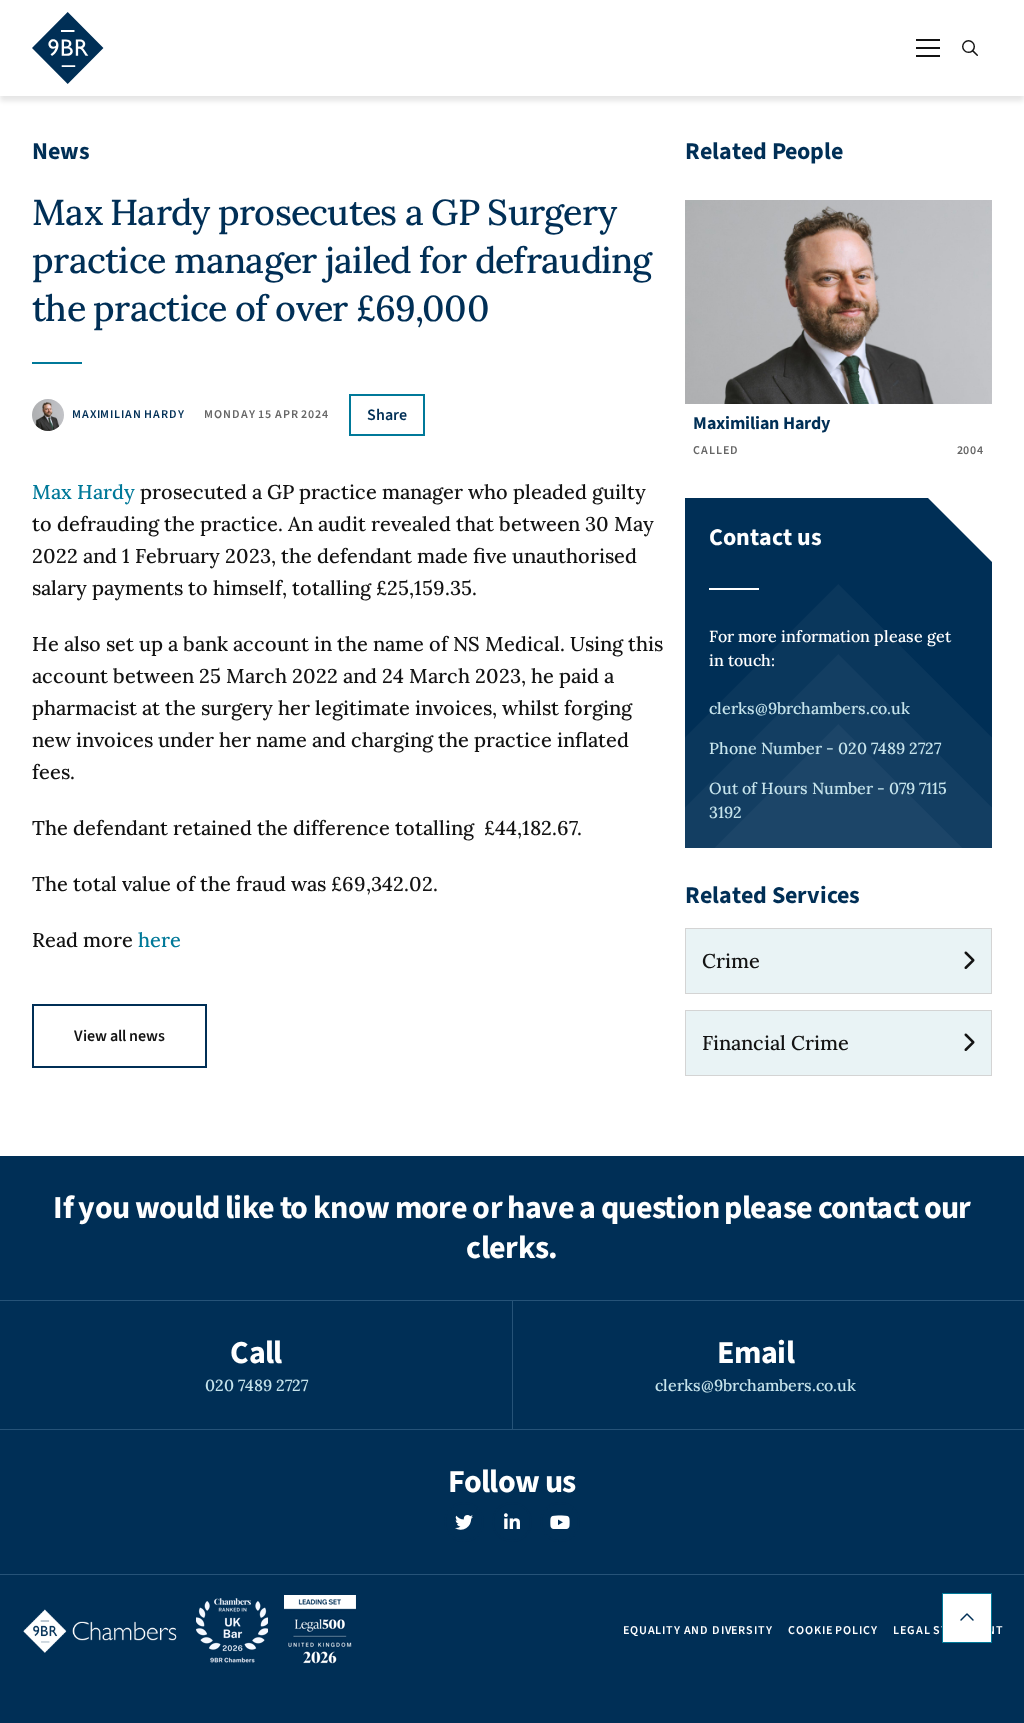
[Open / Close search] (970, 48)
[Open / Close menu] (928, 48)
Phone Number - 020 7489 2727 (825, 748)
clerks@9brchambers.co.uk (809, 708)
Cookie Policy (832, 1631)
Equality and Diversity (697, 1631)
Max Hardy (83, 491)
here (159, 939)
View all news (119, 1036)
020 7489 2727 (256, 1385)
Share (387, 415)
